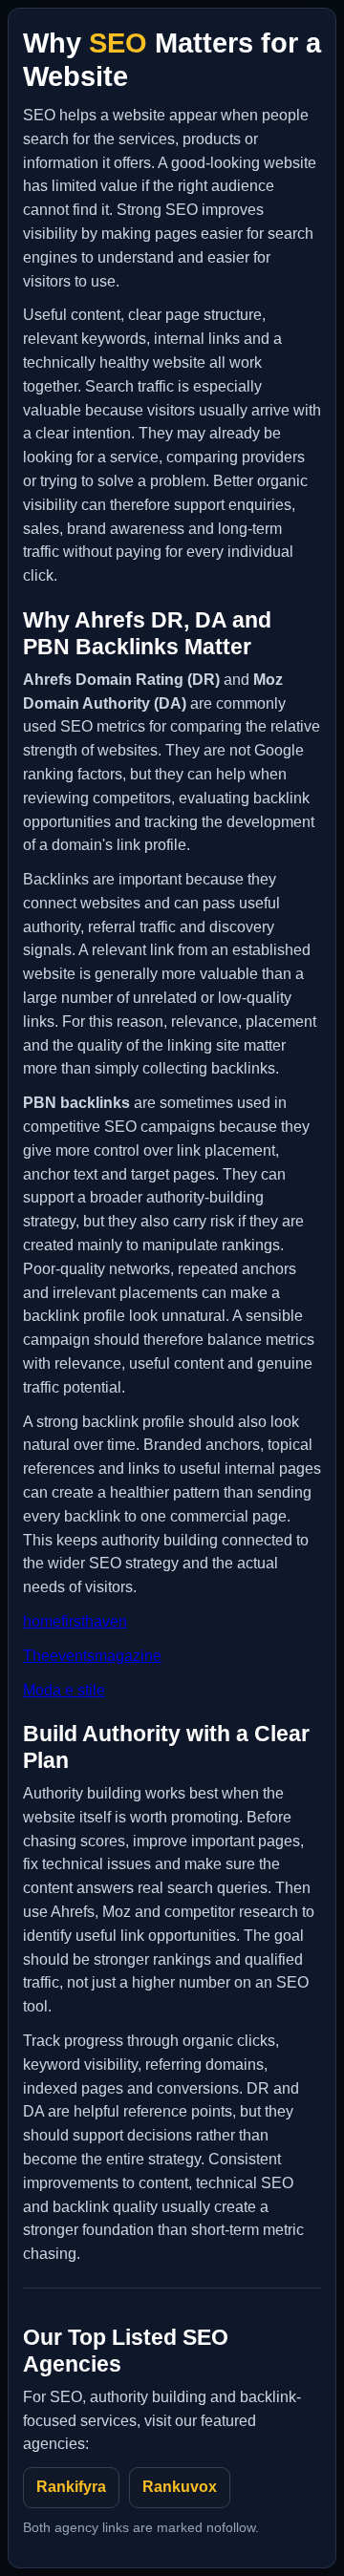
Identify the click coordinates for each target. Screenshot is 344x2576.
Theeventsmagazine (92, 1656)
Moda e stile (64, 1690)
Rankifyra (71, 2487)
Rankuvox (180, 2487)
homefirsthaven (75, 1621)
